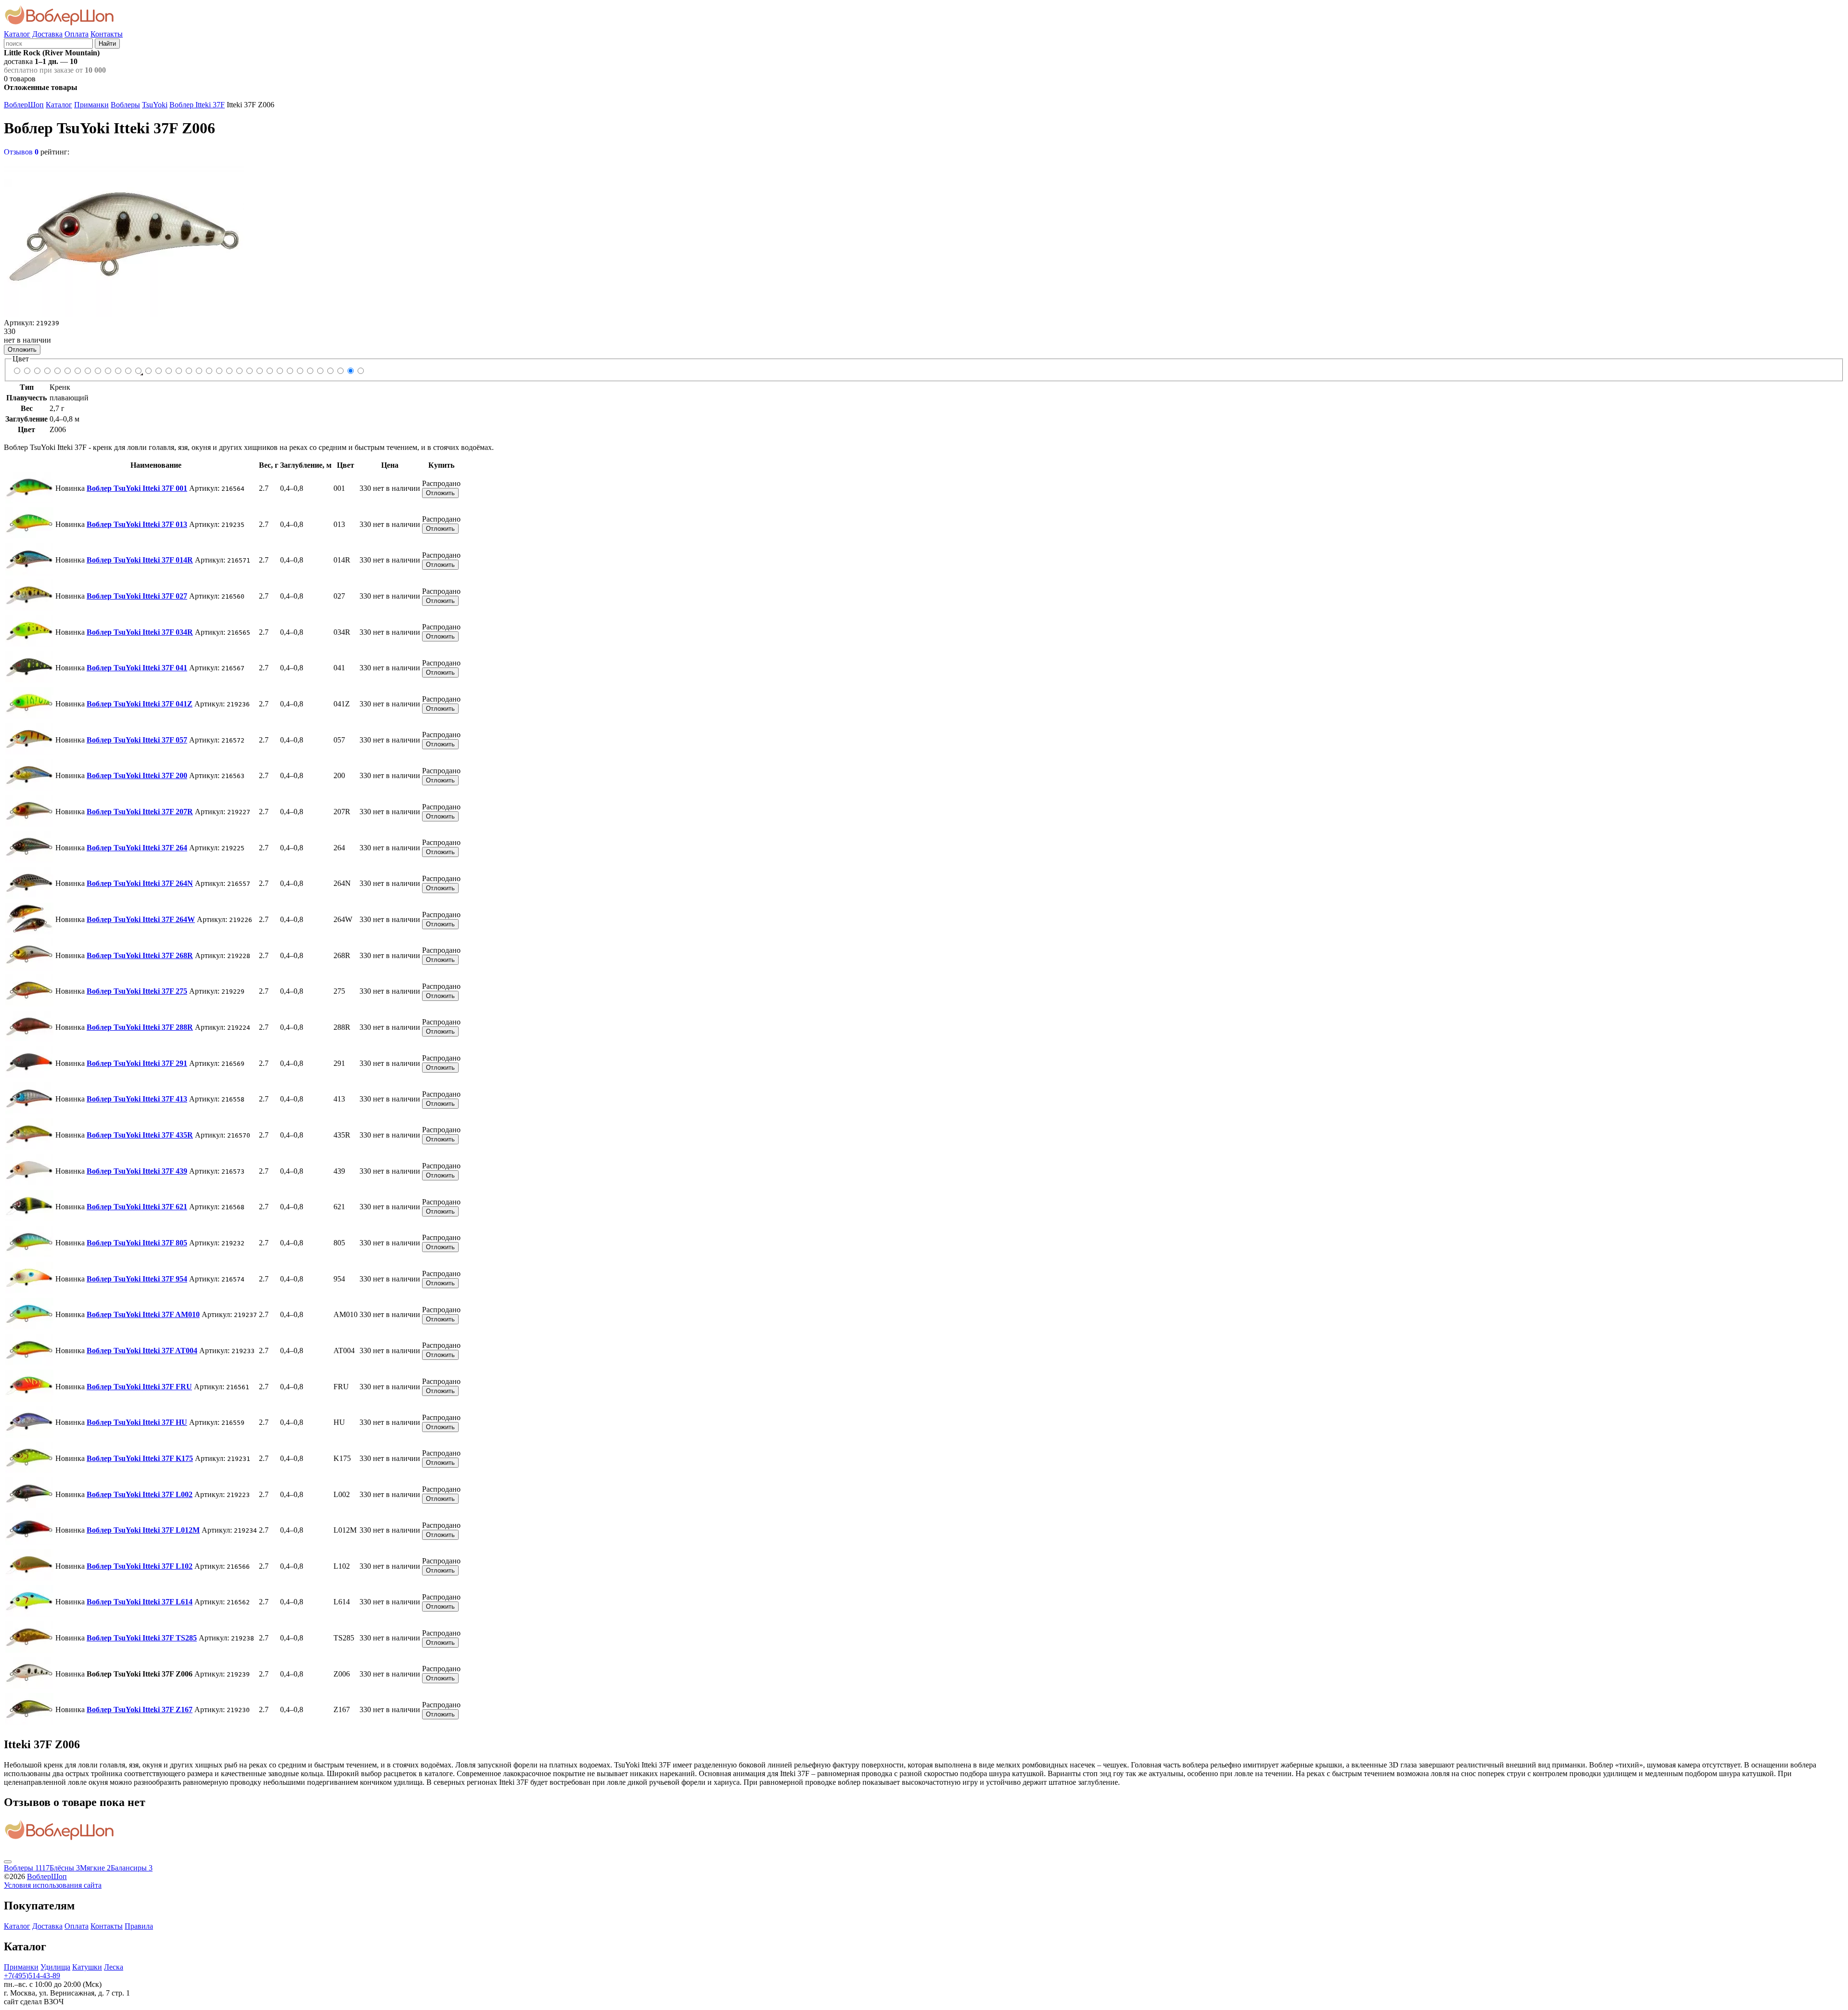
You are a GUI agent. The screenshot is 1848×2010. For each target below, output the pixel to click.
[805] (229, 371)
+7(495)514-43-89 (32, 1976)
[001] (17, 371)
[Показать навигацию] (8, 1862)
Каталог (17, 34)
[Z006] (350, 371)
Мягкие (95, 1868)
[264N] (128, 371)
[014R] (37, 371)
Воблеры (125, 105)
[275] (158, 371)
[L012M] (310, 371)
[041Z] (77, 371)
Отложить (22, 350)
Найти (107, 44)
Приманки (91, 105)
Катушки (87, 1967)
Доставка (47, 34)
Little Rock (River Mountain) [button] (52, 53)
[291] (178, 371)
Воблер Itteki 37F (197, 105)
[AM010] (249, 371)
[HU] (279, 371)
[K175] (289, 371)
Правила (139, 1926)
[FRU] (269, 371)
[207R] (108, 371)
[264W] (138, 371)
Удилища (55, 1967)
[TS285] (340, 371)
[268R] (148, 371)
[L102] (320, 371)
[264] (118, 371)
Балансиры (132, 1868)
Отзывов (21, 152)
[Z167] (360, 371)
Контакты (107, 34)
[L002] (300, 371)
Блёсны (65, 1868)
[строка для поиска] (48, 43)
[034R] (57, 371)
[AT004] (259, 371)
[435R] (199, 371)
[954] (239, 371)
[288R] (168, 371)
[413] (188, 371)
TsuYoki (155, 105)
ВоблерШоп (24, 105)
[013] (27, 371)
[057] (87, 371)
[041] (67, 371)
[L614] (330, 371)
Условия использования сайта (53, 1885)
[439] (209, 371)
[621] (219, 371)
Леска (114, 1967)
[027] (47, 371)
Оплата (77, 34)
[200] (97, 371)
